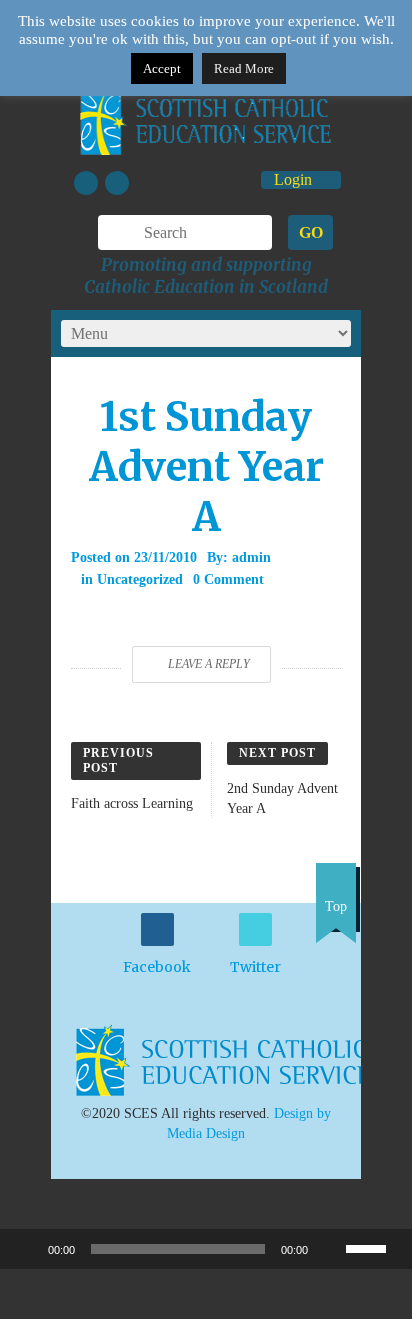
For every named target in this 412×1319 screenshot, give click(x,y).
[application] (206, 1249)
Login (295, 179)
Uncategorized (140, 579)
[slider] (374, 1247)
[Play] (26, 1249)
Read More (244, 68)
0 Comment (228, 579)
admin (251, 557)
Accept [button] (162, 68)
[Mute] (330, 1249)
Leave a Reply (209, 664)
